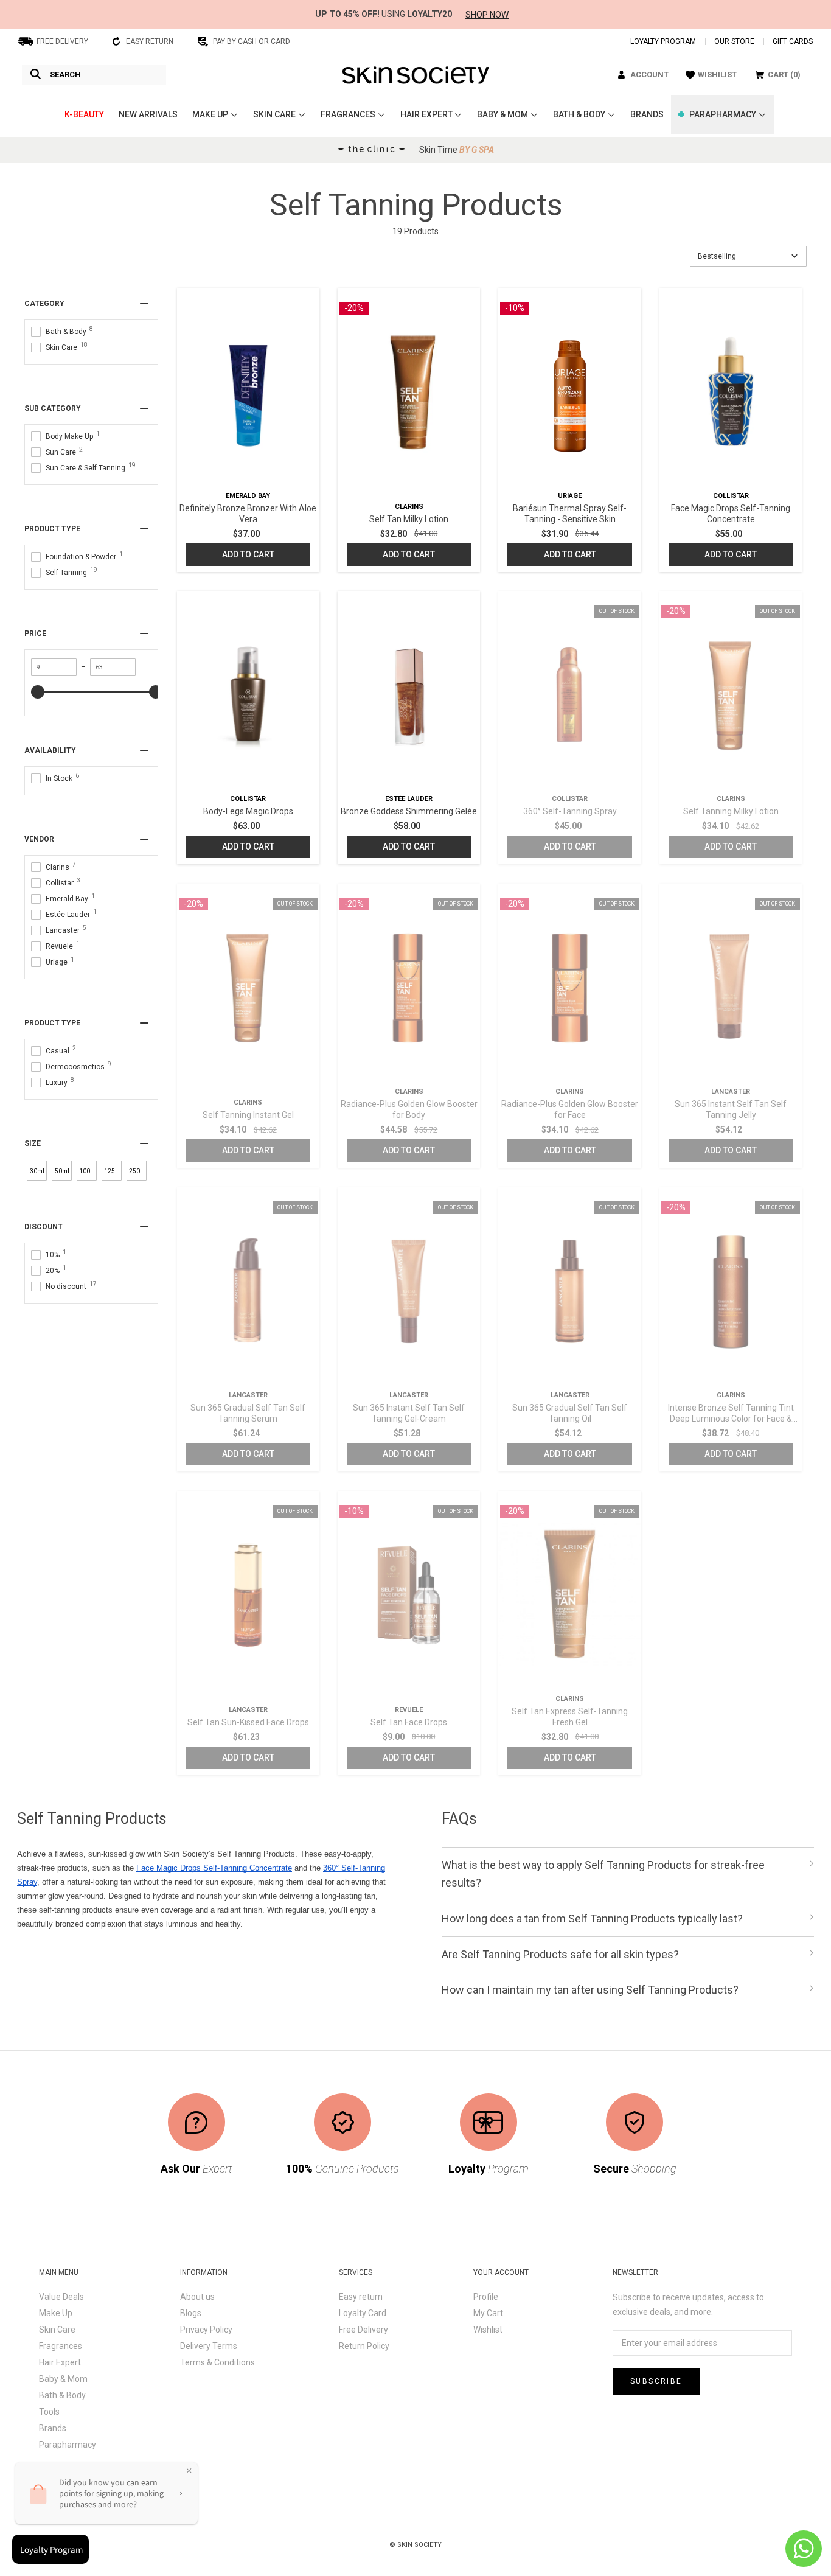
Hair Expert (60, 2362)
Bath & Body (62, 2395)
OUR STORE (734, 41)
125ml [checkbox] (113, 1171)
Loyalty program (663, 41)
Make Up (56, 2313)
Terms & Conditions (217, 2362)
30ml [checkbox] (37, 1171)
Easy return (361, 2297)
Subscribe (656, 2381)
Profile (486, 2297)
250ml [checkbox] (138, 1171)
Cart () (784, 75)
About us (197, 2297)
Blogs (191, 2313)
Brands (53, 2428)
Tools (49, 2412)
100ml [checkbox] (88, 1171)
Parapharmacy (68, 2445)
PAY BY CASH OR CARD (252, 41)
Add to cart (248, 554)
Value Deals (61, 2297)
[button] (748, 256)
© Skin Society (415, 2545)
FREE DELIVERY (62, 41)
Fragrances (61, 2346)
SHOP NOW (487, 15)
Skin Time (457, 150)
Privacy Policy (206, 2330)
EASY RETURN (150, 41)
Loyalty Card (363, 2313)
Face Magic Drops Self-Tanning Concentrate (214, 1868)
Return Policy (364, 2346)
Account (649, 75)
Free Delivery (363, 2330)
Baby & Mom (63, 2379)
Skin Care (57, 2330)
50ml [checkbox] (62, 1171)
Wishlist (488, 2330)
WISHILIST (717, 75)
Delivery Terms (209, 2346)
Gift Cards (793, 41)
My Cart (488, 2313)
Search (65, 75)
